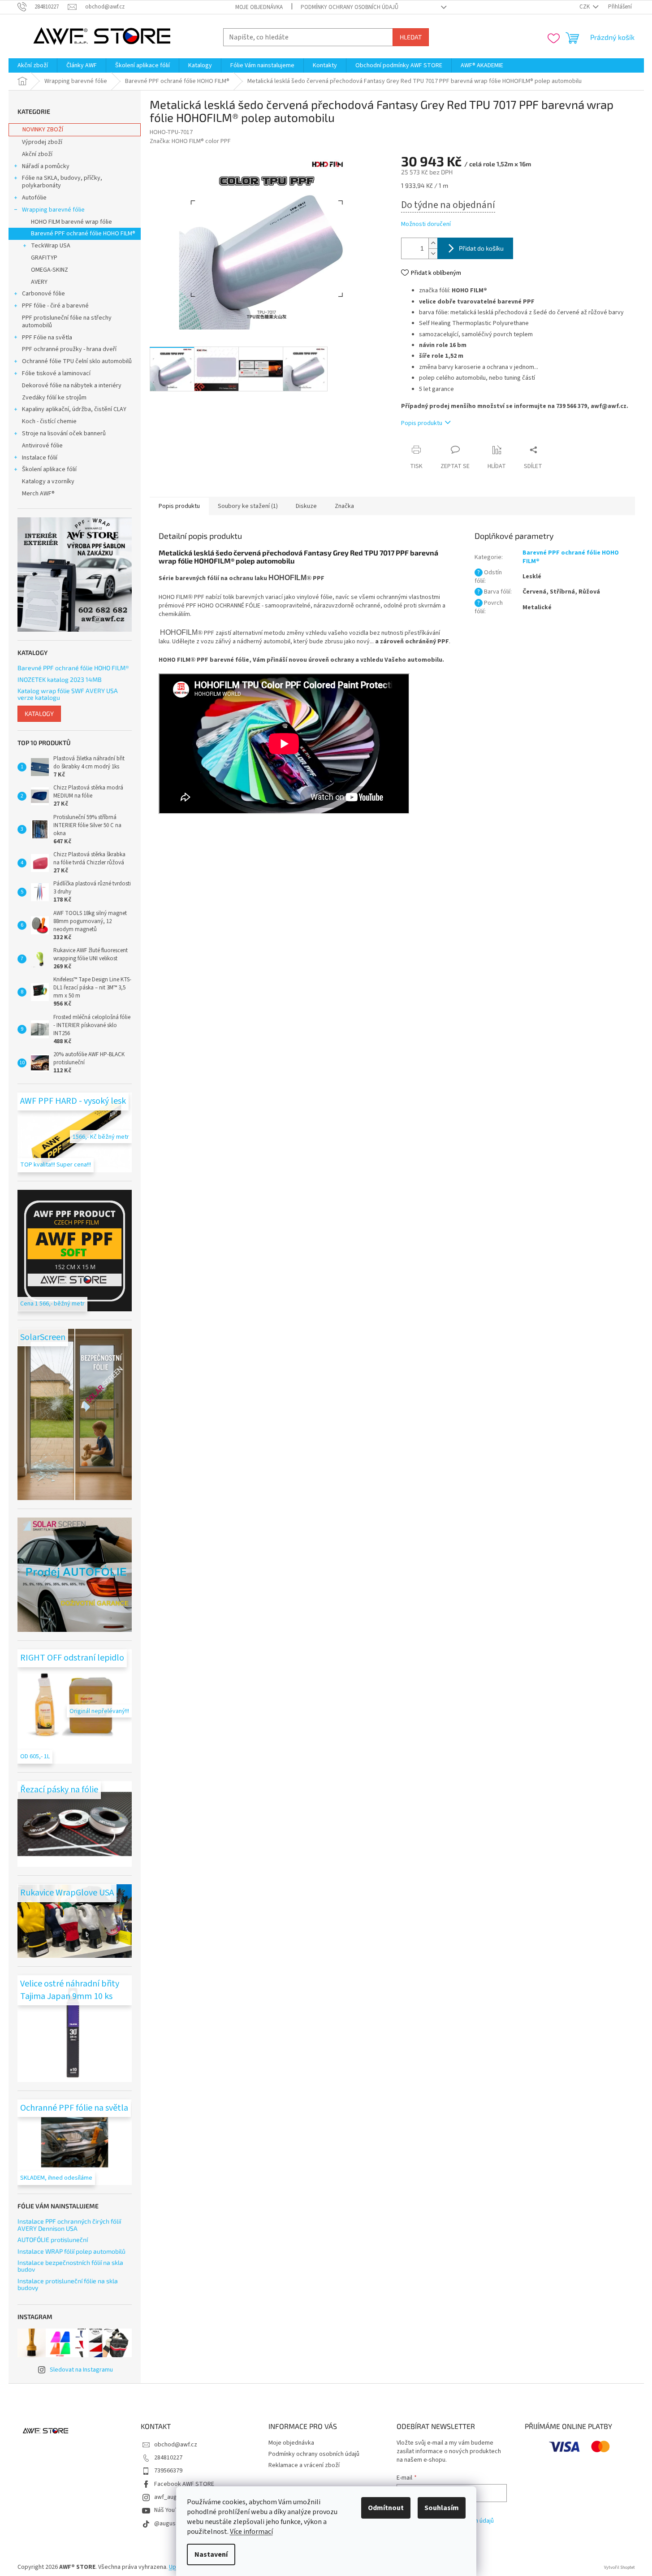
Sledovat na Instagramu (81, 2370)
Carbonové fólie (43, 294)
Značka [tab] (344, 506)
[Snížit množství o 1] (433, 254)
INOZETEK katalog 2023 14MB (60, 679)
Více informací (251, 2532)
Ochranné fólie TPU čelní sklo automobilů (77, 361)
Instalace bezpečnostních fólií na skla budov (70, 2266)
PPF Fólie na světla (47, 338)
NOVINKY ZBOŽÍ (43, 130)
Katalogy (39, 713)
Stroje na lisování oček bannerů (64, 434)
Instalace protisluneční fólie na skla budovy (68, 2284)
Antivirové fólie (42, 446)
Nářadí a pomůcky (46, 166)
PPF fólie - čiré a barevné (55, 306)
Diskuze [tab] (306, 506)
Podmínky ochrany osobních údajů (350, 7)
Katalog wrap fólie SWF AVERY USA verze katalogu (68, 694)
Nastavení (211, 2554)
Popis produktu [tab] (179, 506)
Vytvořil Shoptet (620, 2567)
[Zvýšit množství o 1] (433, 243)
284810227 (168, 2458)
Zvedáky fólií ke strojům (54, 398)
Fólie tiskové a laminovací (56, 373)
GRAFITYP (44, 258)
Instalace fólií (40, 458)
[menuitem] (33, 65)
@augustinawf (173, 2524)
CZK (585, 7)
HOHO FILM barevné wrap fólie (71, 222)
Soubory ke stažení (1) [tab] (248, 506)
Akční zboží (37, 154)
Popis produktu (422, 423)
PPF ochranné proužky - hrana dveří (69, 349)
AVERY (39, 282)
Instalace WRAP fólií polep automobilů (71, 2251)
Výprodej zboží (42, 142)
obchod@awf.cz (176, 2445)
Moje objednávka (259, 7)
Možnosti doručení (426, 224)
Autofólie (34, 198)
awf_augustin (172, 2497)
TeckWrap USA (51, 246)
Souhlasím (442, 2508)
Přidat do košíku (481, 248)
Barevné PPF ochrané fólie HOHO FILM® (83, 234)
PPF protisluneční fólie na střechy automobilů (67, 322)
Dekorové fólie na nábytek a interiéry (72, 386)
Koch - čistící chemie (49, 421)
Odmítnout (386, 2508)
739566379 (168, 2471)
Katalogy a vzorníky (48, 481)
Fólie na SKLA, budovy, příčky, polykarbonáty (62, 182)
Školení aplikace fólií (49, 469)
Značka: (190, 141)
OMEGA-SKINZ (50, 270)
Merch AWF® (38, 494)
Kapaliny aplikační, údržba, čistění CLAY (74, 409)
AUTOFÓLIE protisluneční (53, 2240)
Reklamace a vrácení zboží (304, 2465)
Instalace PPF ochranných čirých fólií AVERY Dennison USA (69, 2225)
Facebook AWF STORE (184, 2484)
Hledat (411, 37)
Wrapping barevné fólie (53, 210)
